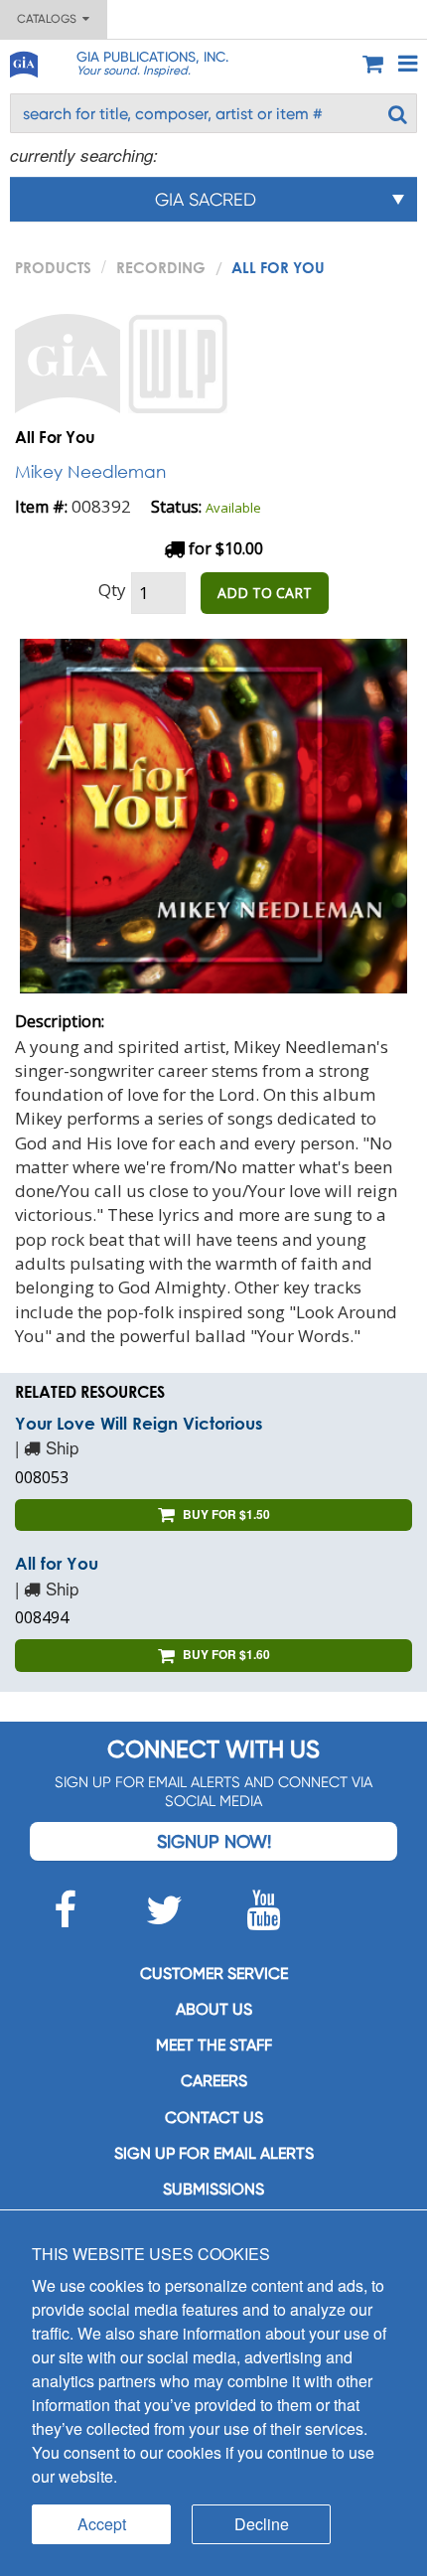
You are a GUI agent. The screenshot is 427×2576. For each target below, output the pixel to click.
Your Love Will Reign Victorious (139, 1423)
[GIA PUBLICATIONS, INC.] (23, 61)
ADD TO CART (265, 593)
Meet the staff (214, 2045)
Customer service (214, 1973)
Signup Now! (214, 1841)
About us (214, 2009)
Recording (161, 267)
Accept (102, 2524)
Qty (112, 590)
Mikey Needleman (90, 471)
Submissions (213, 2189)
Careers (214, 2081)
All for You (57, 1563)
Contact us (214, 2118)
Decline (262, 2524)
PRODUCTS (53, 267)
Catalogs (50, 19)
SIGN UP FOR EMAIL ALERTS (214, 2153)
